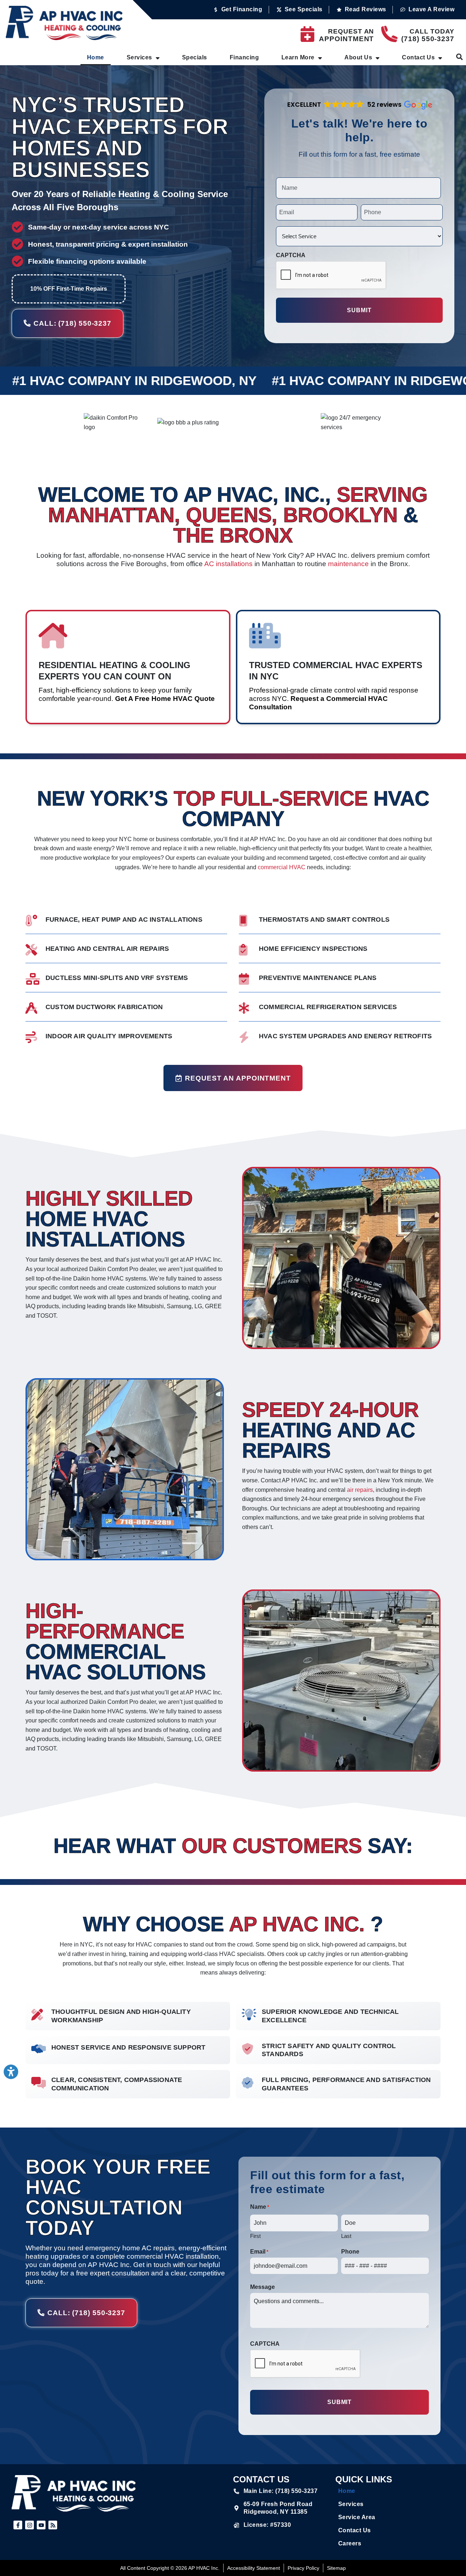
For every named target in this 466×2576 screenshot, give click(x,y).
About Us (358, 57)
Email (259, 2252)
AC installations (228, 564)
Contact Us (418, 57)
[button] (359, 105)
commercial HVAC (282, 867)
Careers (350, 2543)
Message (262, 2287)
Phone (350, 2252)
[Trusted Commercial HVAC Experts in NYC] (265, 636)
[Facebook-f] (18, 2525)
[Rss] (53, 2525)
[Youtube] (41, 2525)
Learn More (298, 57)
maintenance (348, 564)
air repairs (360, 1490)
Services (139, 57)
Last (346, 2236)
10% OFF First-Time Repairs (69, 289)
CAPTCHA (291, 255)
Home (96, 57)
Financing (244, 57)
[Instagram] (29, 2525)
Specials (195, 57)
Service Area (357, 2517)
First (255, 2236)
